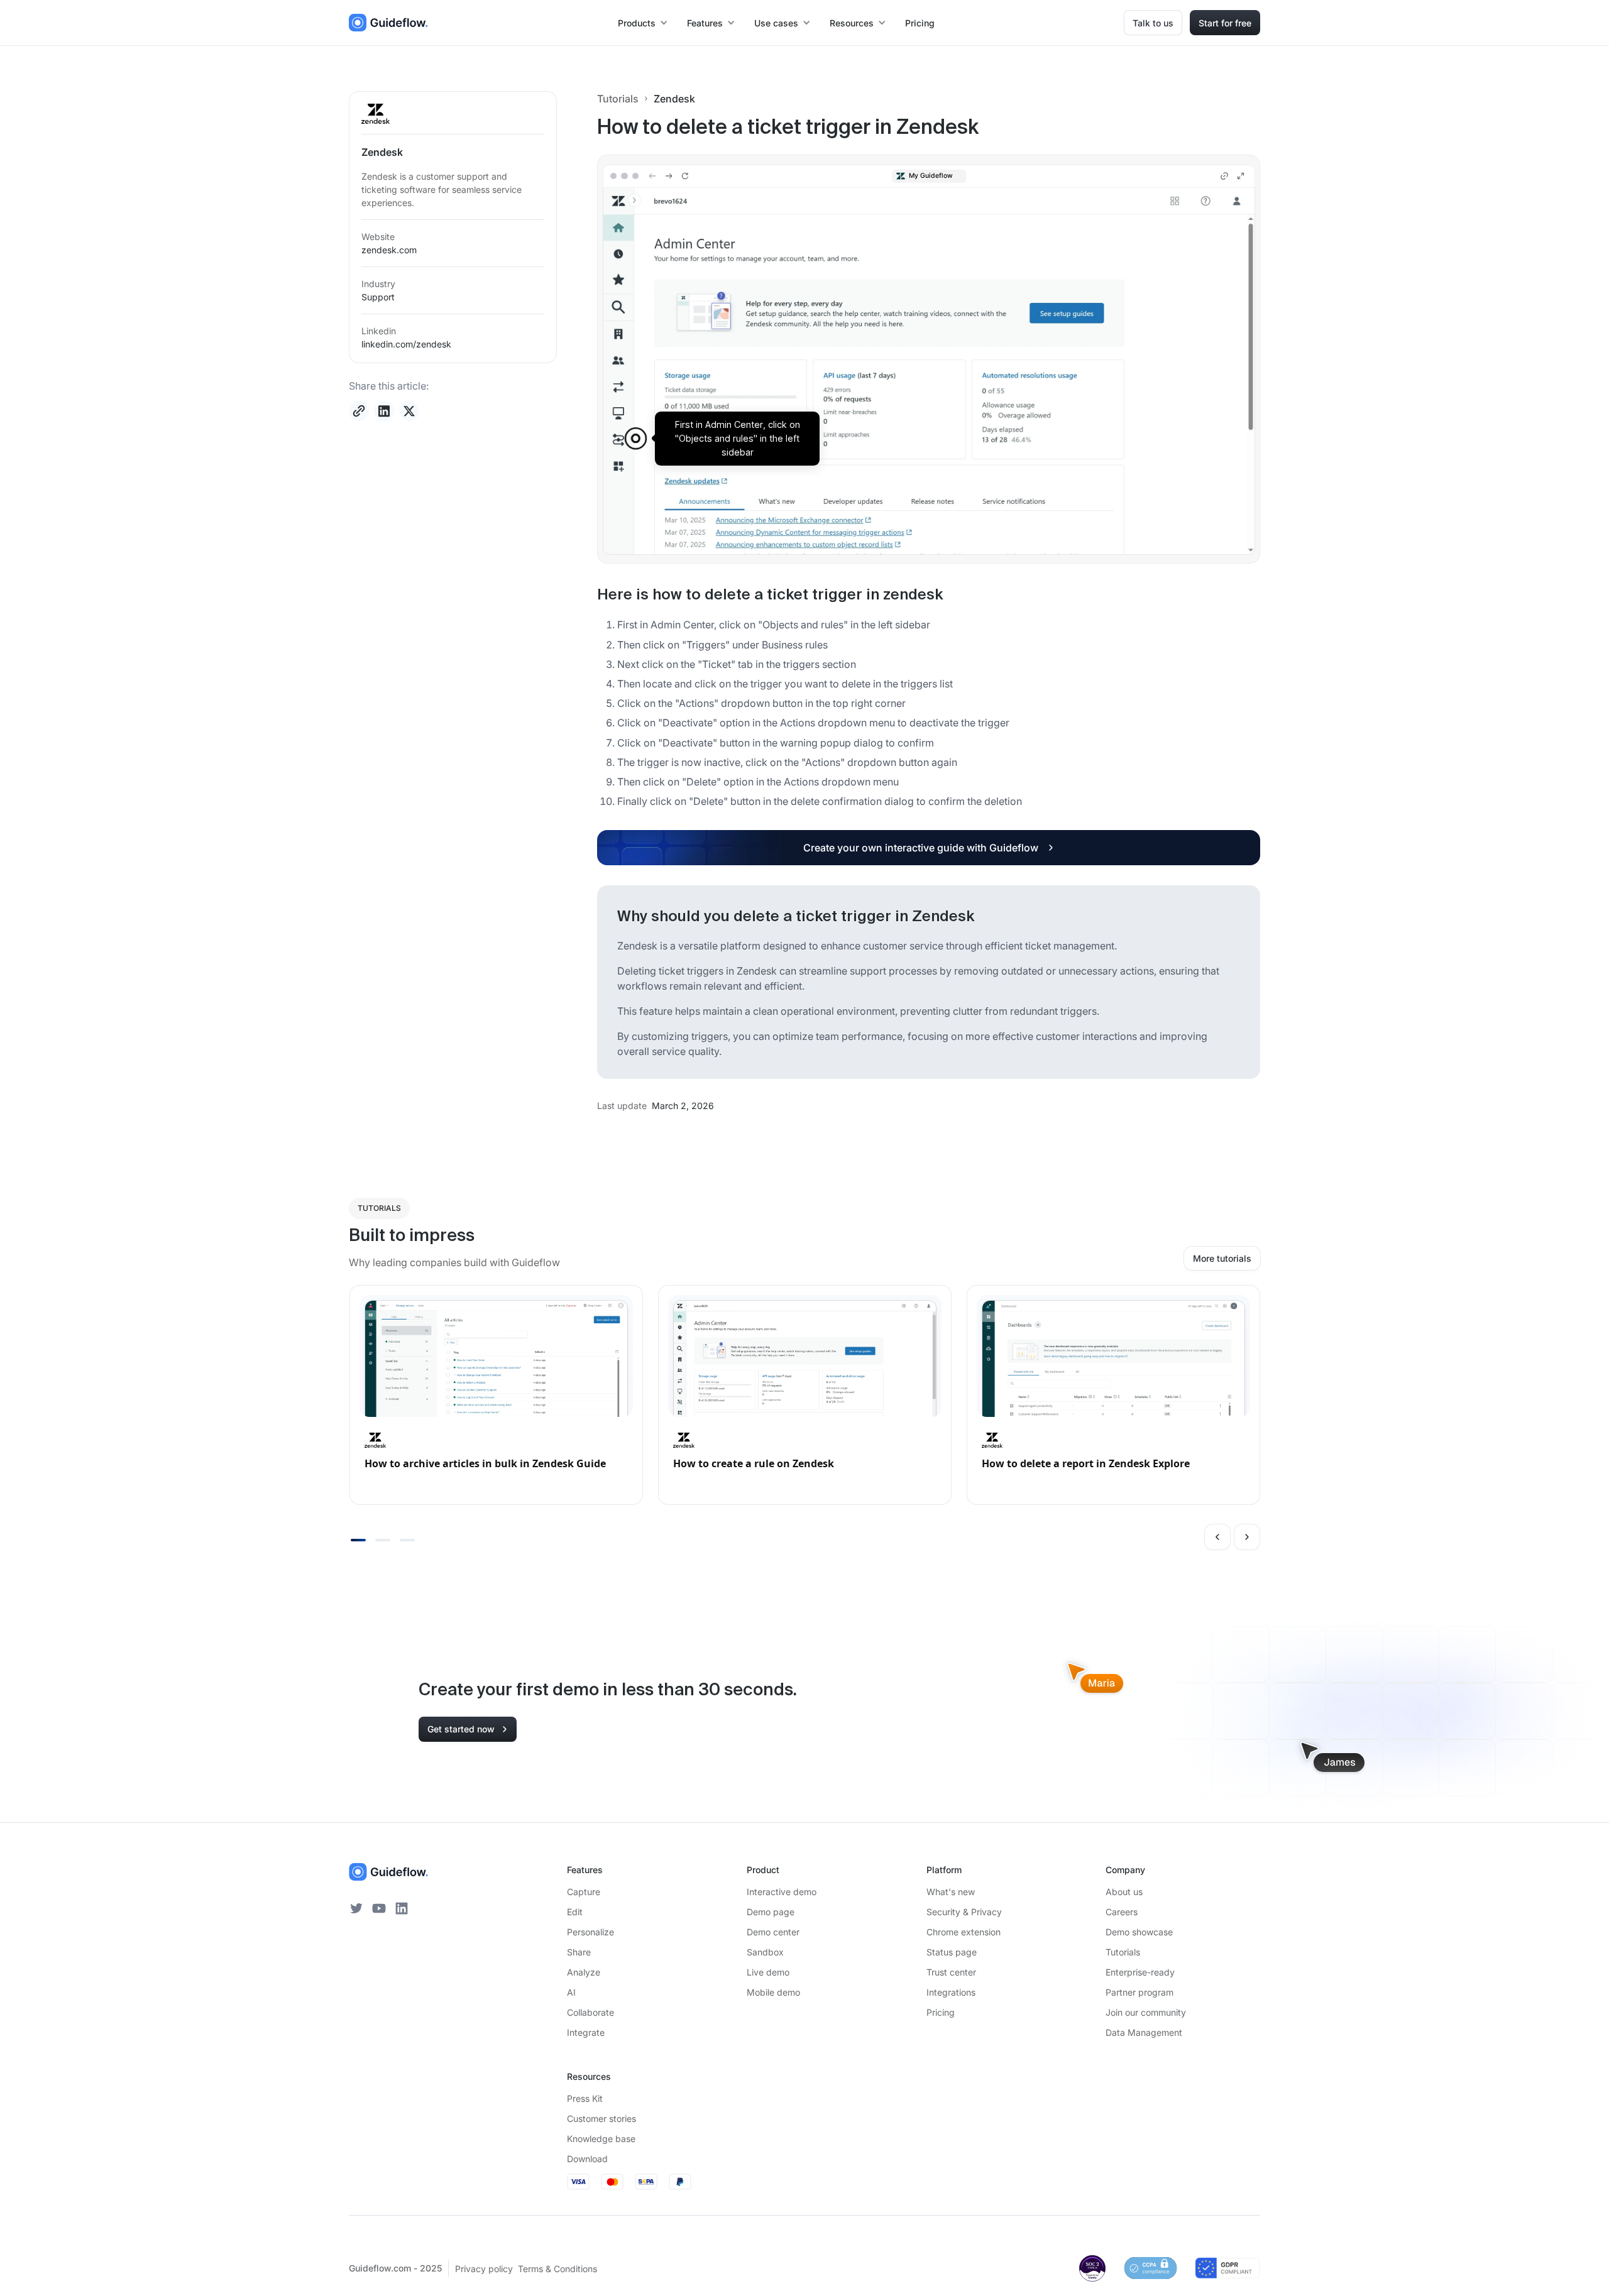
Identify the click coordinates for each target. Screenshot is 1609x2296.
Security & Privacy (964, 1912)
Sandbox (765, 1952)
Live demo (768, 1972)
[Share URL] (359, 411)
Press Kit (585, 2098)
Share (579, 1952)
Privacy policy (484, 2269)
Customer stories (601, 2118)
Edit (575, 1912)
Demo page (771, 1912)
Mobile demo (773, 1992)
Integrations (951, 1992)
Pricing (920, 23)
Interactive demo (782, 1892)
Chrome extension (964, 1932)
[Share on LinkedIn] (384, 411)
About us (1124, 1892)
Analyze (584, 1972)
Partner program (1139, 1992)
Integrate (586, 2032)
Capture (584, 1892)
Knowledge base (601, 2139)
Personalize (590, 1932)
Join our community (1146, 2012)
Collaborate (590, 2012)
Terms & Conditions (557, 2269)
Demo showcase (1139, 1932)
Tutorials (618, 99)
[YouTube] (379, 1908)
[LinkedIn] (402, 1908)
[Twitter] (356, 1908)
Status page (952, 1952)
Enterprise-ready (1140, 1972)
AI (571, 1992)
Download (587, 2159)
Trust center (951, 1972)
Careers (1122, 1912)
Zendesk (674, 99)
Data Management (1144, 2032)
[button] (644, 23)
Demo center (773, 1932)
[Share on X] (409, 411)
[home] (388, 23)
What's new (951, 1892)
